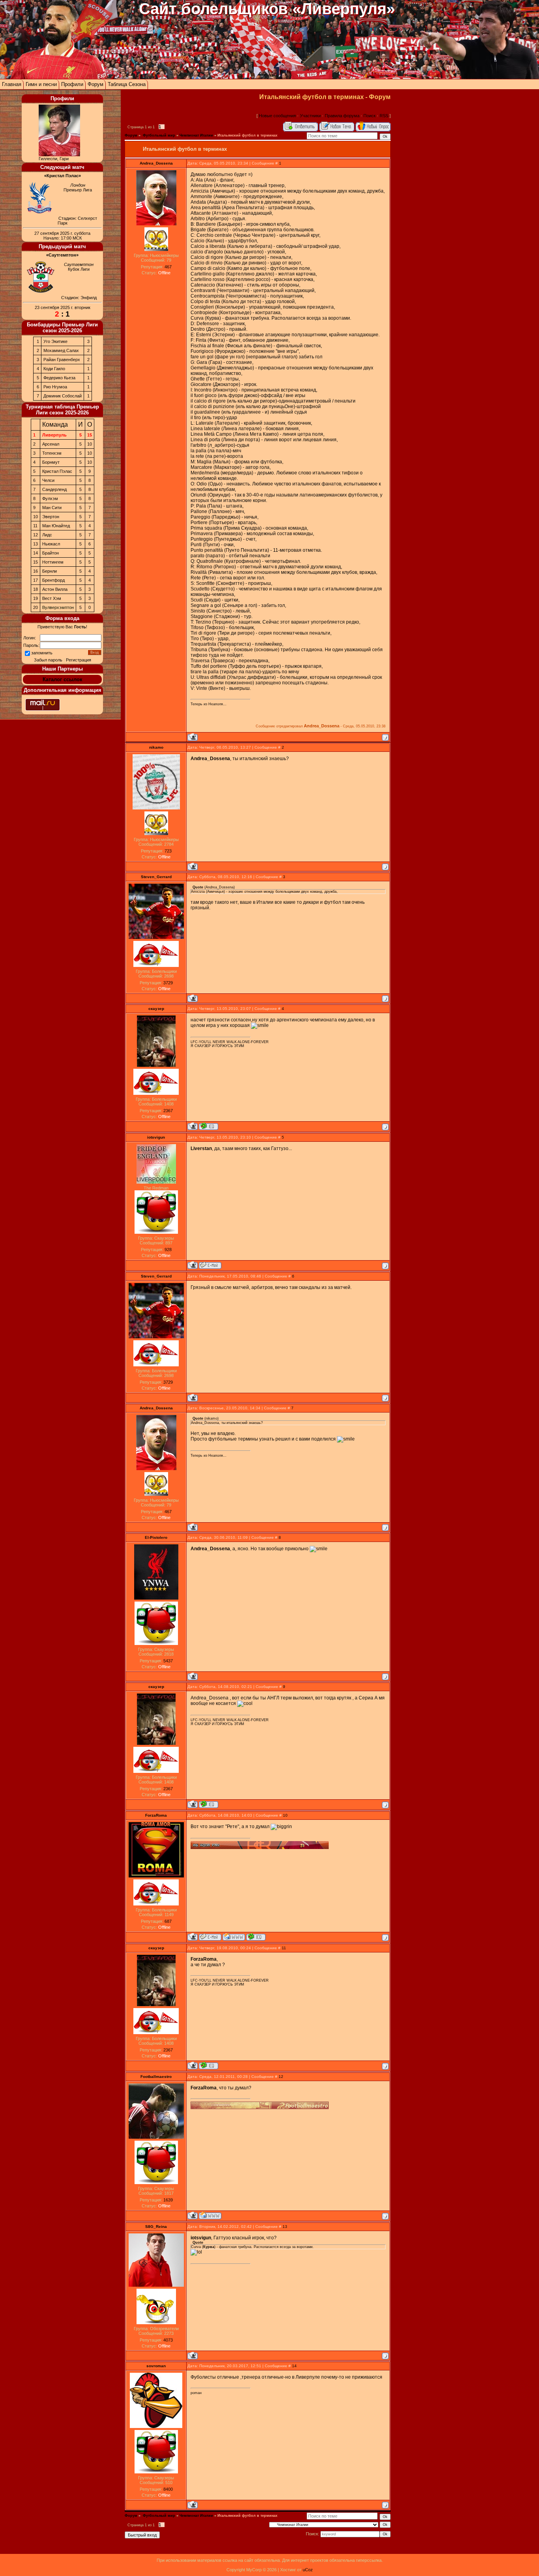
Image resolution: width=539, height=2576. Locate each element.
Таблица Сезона (127, 84)
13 (285, 2227)
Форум (95, 84)
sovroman (156, 2366)
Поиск (370, 116)
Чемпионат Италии (196, 135)
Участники (310, 116)
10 (285, 1815)
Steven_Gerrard (156, 877)
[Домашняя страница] (234, 1937)
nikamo (156, 747)
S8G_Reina (156, 2227)
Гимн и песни (41, 84)
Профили (72, 84)
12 (281, 2077)
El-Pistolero (156, 1537)
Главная (12, 84)
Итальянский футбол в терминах (247, 135)
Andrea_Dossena (156, 163)
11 (284, 1948)
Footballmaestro (156, 2077)
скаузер (156, 1009)
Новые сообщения (277, 116)
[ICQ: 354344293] (209, 1126)
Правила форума (342, 116)
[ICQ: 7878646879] (256, 1937)
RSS (384, 116)
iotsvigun (156, 1137)
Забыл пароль (48, 660)
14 (294, 2366)
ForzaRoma (156, 1815)
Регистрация (79, 660)
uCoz (308, 2570)
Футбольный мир (158, 135)
